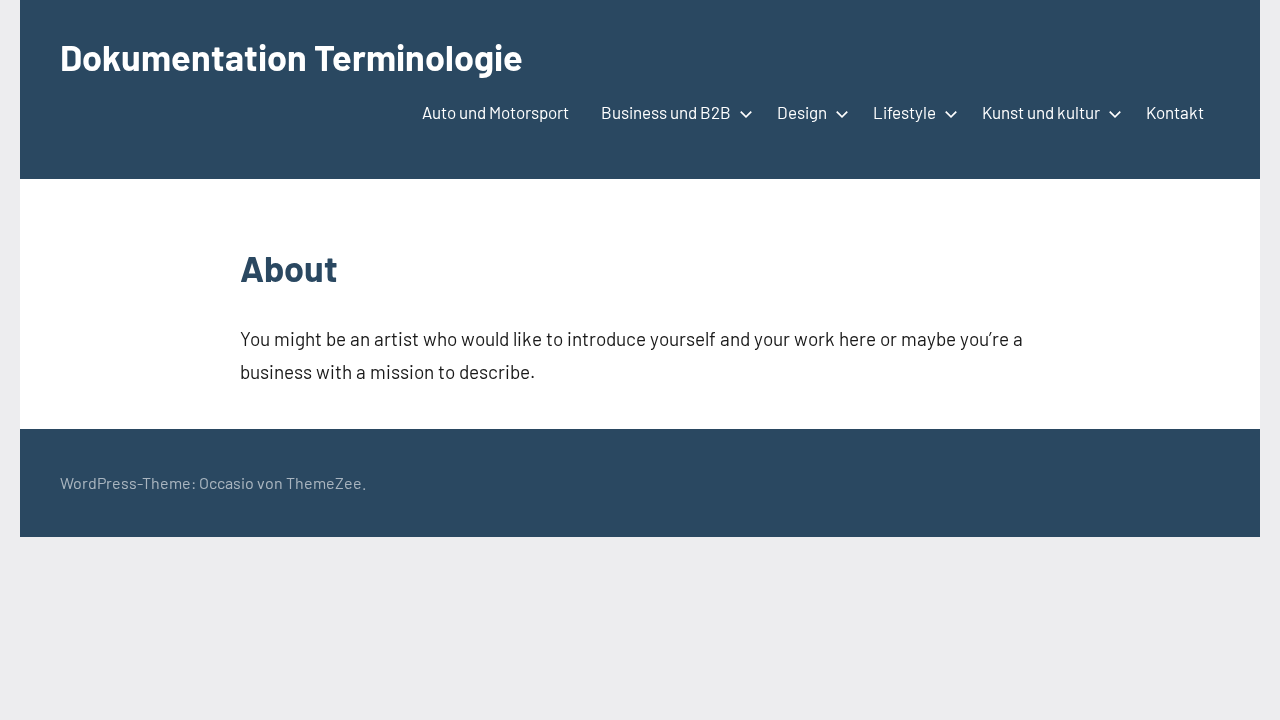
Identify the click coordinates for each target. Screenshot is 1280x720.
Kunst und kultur (1041, 112)
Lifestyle (904, 112)
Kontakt (1175, 112)
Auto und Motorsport (495, 112)
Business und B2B (666, 112)
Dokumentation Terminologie (291, 56)
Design (802, 112)
